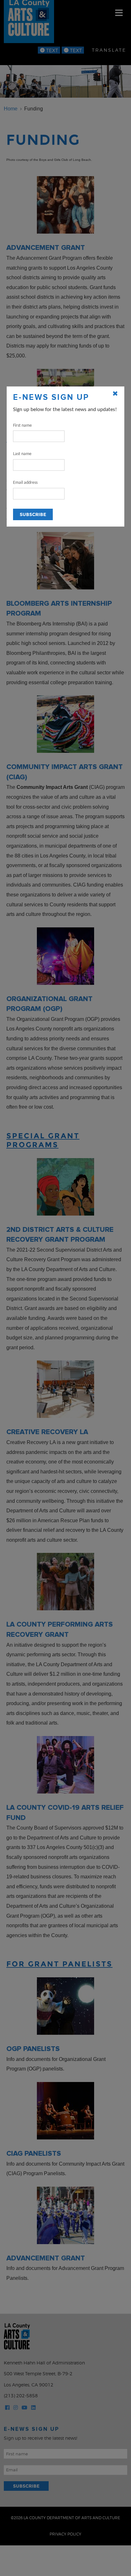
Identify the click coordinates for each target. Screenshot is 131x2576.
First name (22, 426)
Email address (25, 483)
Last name (22, 454)
